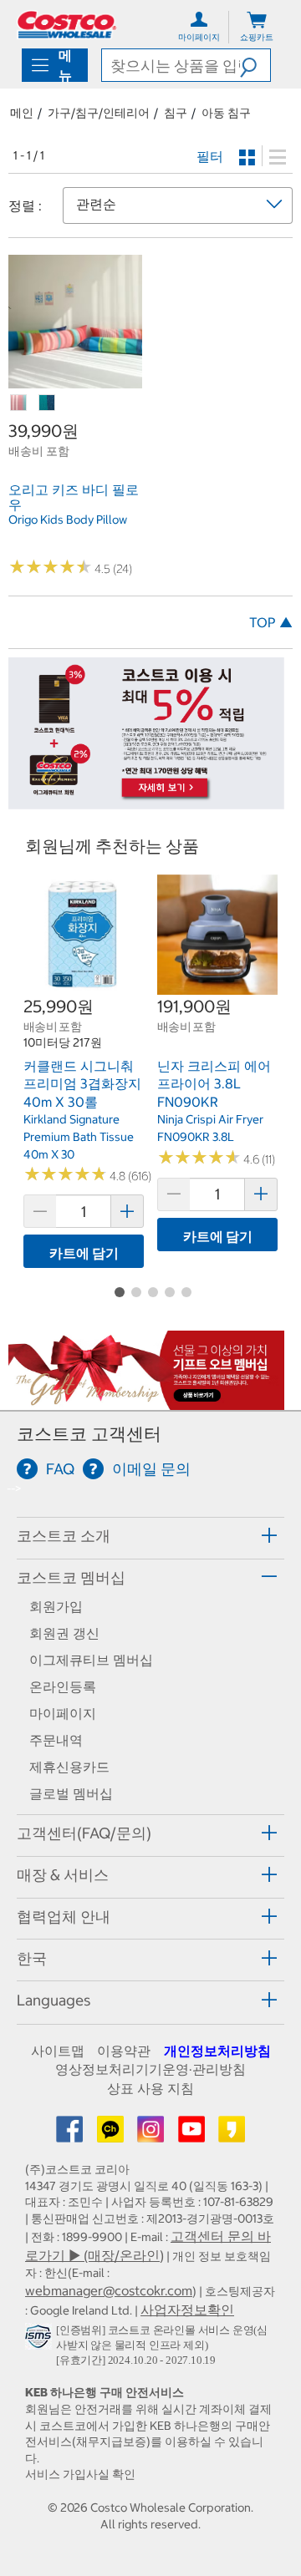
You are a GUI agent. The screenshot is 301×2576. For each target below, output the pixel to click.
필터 (210, 156)
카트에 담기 (84, 1253)
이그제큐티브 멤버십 (91, 1660)
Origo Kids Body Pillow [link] (68, 520)
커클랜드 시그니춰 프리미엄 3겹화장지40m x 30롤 (82, 1084)
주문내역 (56, 1740)
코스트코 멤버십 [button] (71, 1577)
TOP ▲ (271, 622)
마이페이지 (63, 1713)
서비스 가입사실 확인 (80, 2474)
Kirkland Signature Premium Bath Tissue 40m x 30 (79, 1136)
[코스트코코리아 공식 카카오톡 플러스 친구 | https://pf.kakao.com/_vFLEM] (112, 2134)
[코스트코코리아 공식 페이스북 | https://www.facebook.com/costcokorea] (71, 2134)
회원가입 (56, 1606)
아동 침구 (226, 113)
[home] (67, 25)
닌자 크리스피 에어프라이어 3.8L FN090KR (214, 1084)
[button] (255, 65)
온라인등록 (63, 1686)
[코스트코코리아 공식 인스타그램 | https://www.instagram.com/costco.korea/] (152, 2134)
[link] (75, 380)
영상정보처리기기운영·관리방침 (150, 2069)
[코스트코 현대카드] (146, 800)
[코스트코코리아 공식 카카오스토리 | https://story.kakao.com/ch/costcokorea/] (232, 2134)
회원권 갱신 (64, 1633)
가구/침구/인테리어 (99, 113)
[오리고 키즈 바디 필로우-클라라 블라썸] (19, 403)
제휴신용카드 (69, 1767)
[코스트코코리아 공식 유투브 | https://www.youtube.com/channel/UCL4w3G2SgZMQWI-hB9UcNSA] (193, 2134)
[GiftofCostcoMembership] (146, 1401)
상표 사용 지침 (150, 2088)
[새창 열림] (41, 2340)
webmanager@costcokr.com (109, 2290)
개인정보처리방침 (217, 2051)
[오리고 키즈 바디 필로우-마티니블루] (48, 403)
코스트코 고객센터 (89, 1434)
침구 (176, 113)
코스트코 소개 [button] (64, 1536)
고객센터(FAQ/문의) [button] (84, 1833)
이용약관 (124, 2051)
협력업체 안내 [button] (64, 1917)
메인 (22, 113)
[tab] (150, 1536)
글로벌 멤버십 (71, 1793)
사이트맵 (58, 2051)
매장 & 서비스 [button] (63, 1875)
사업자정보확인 (187, 2310)
